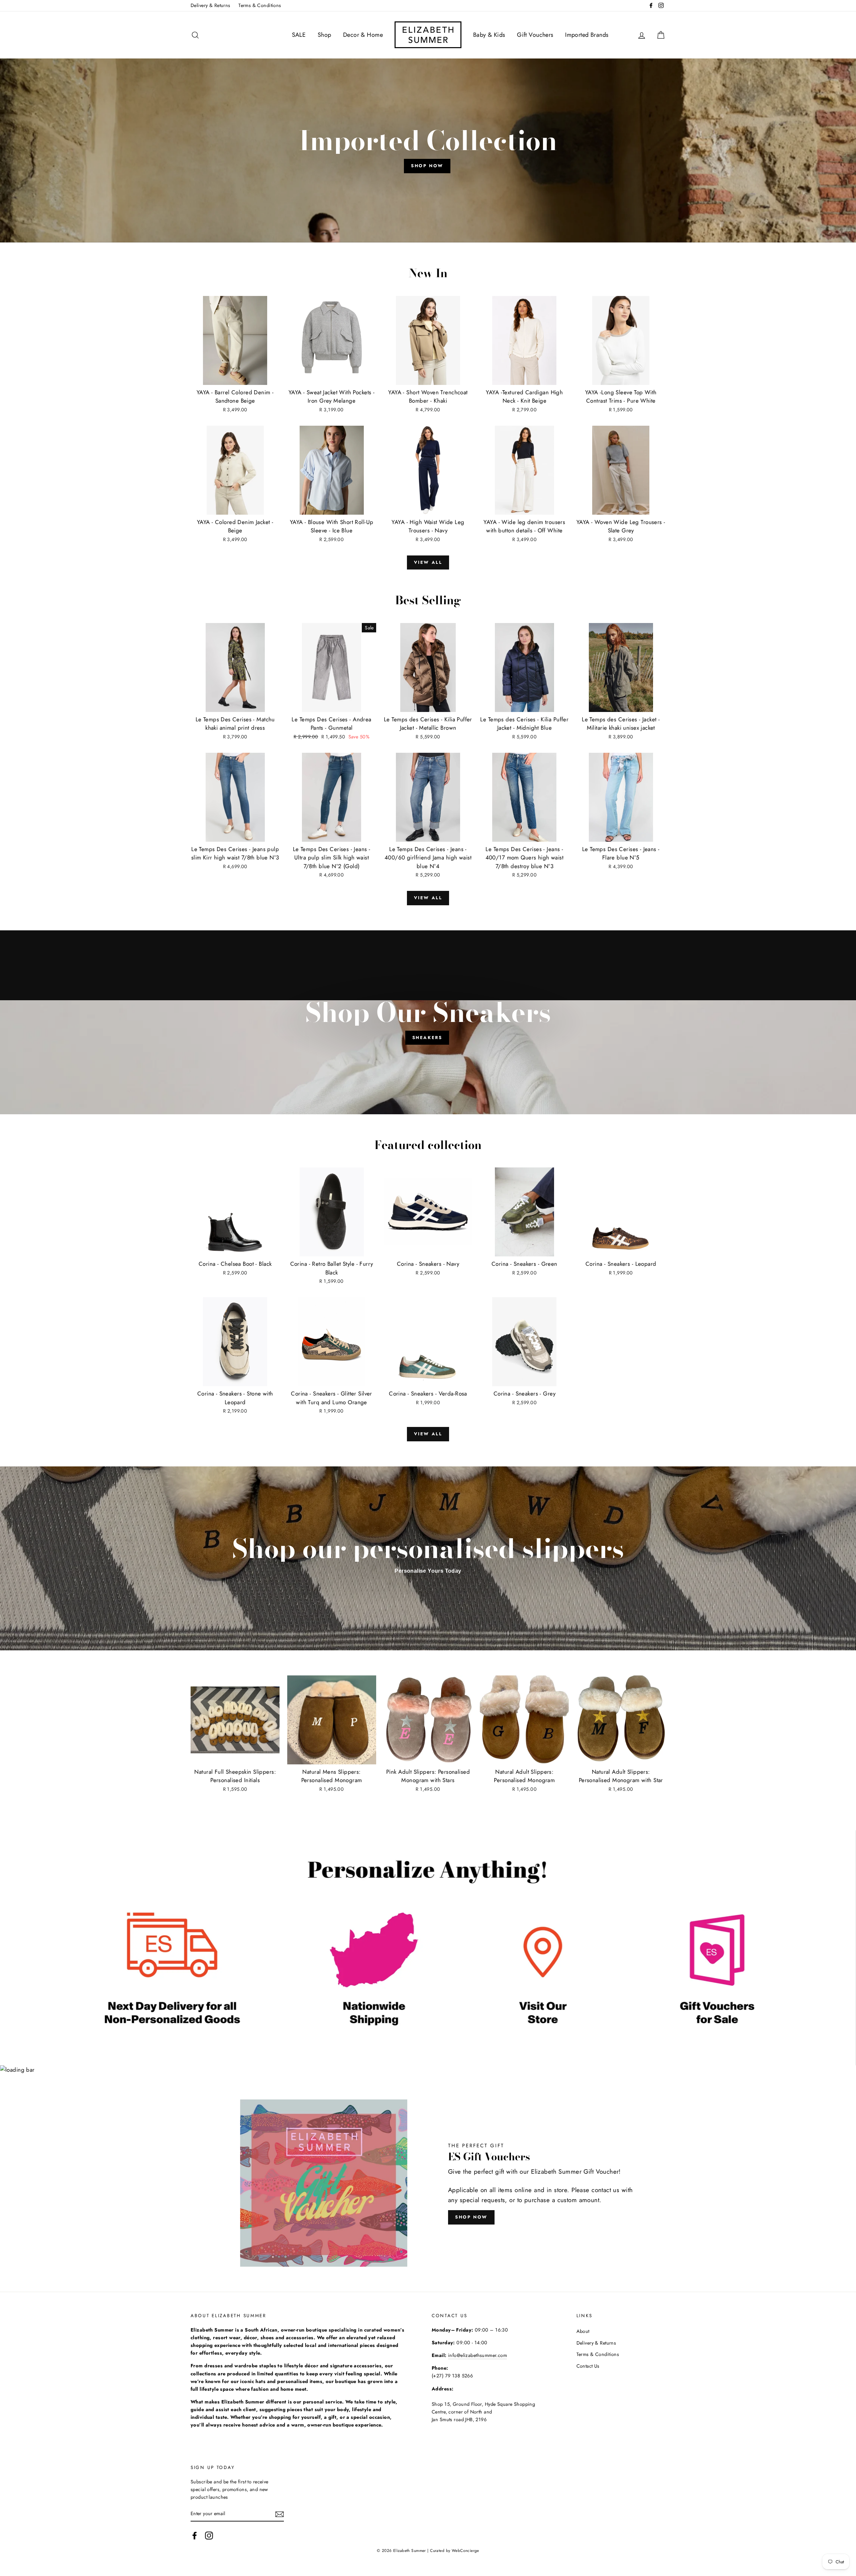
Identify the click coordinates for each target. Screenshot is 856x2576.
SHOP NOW (471, 2217)
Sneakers (427, 1038)
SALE (299, 35)
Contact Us (588, 2366)
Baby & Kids (489, 35)
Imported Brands (587, 35)
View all (428, 562)
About (583, 2331)
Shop (325, 35)
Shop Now (427, 166)
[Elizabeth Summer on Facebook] (195, 2536)
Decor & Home (363, 35)
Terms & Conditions (260, 5)
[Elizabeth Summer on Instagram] (209, 2536)
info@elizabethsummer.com (477, 2355)
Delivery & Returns (210, 5)
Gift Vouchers (535, 35)
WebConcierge (465, 2550)
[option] (428, 150)
